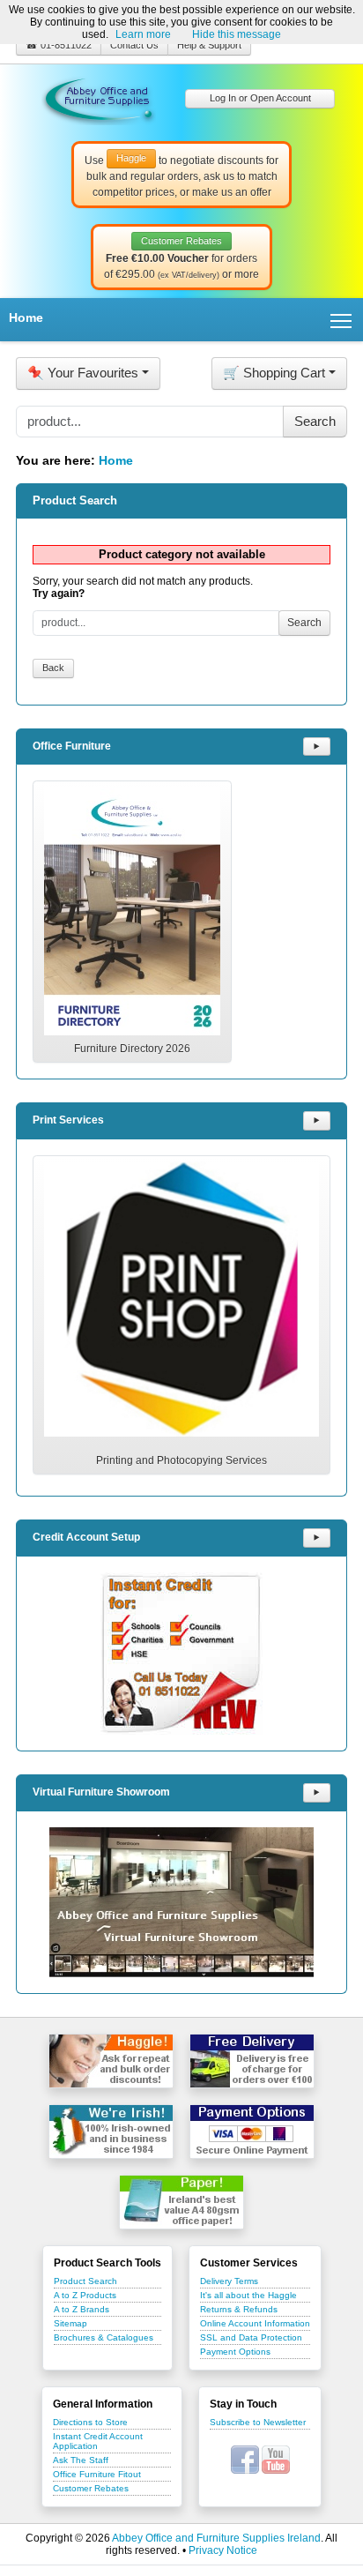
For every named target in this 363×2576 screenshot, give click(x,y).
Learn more (143, 34)
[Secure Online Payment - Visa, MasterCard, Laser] (252, 2132)
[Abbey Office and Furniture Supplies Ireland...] (99, 98)
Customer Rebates (91, 2488)
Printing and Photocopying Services (181, 1460)
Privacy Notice (223, 2550)
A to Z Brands (81, 2309)
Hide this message (237, 34)
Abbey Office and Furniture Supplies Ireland (216, 2538)
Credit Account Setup (86, 1537)
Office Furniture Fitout (97, 2474)
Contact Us (134, 45)
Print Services (68, 1120)
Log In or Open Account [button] (260, 98)
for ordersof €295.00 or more (181, 258)
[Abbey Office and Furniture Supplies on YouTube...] (276, 2459)
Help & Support (209, 45)
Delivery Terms (229, 2281)
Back (53, 668)
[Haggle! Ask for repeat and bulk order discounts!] (111, 2061)
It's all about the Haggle (248, 2295)
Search (304, 623)
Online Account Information (255, 2323)
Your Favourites (83, 373)
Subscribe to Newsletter (258, 2422)
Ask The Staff (81, 2460)
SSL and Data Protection (251, 2337)
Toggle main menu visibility (341, 320)
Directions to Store (90, 2422)
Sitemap (70, 2323)
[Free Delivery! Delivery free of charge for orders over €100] (252, 2061)
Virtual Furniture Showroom (101, 1792)
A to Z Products (85, 2295)
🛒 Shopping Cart (274, 373)
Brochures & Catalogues (104, 2337)
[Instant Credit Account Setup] (181, 1654)
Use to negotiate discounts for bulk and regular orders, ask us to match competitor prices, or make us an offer (181, 175)
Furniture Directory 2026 (132, 1049)
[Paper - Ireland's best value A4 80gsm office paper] (181, 2202)
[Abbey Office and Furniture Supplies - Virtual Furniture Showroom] (181, 1902)
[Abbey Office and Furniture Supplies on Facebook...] (245, 2459)
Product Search (85, 2281)
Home (26, 317)
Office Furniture (72, 746)
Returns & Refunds (239, 2309)
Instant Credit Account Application (98, 2441)
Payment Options (235, 2352)
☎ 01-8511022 (59, 45)
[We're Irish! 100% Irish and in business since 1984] (111, 2132)
